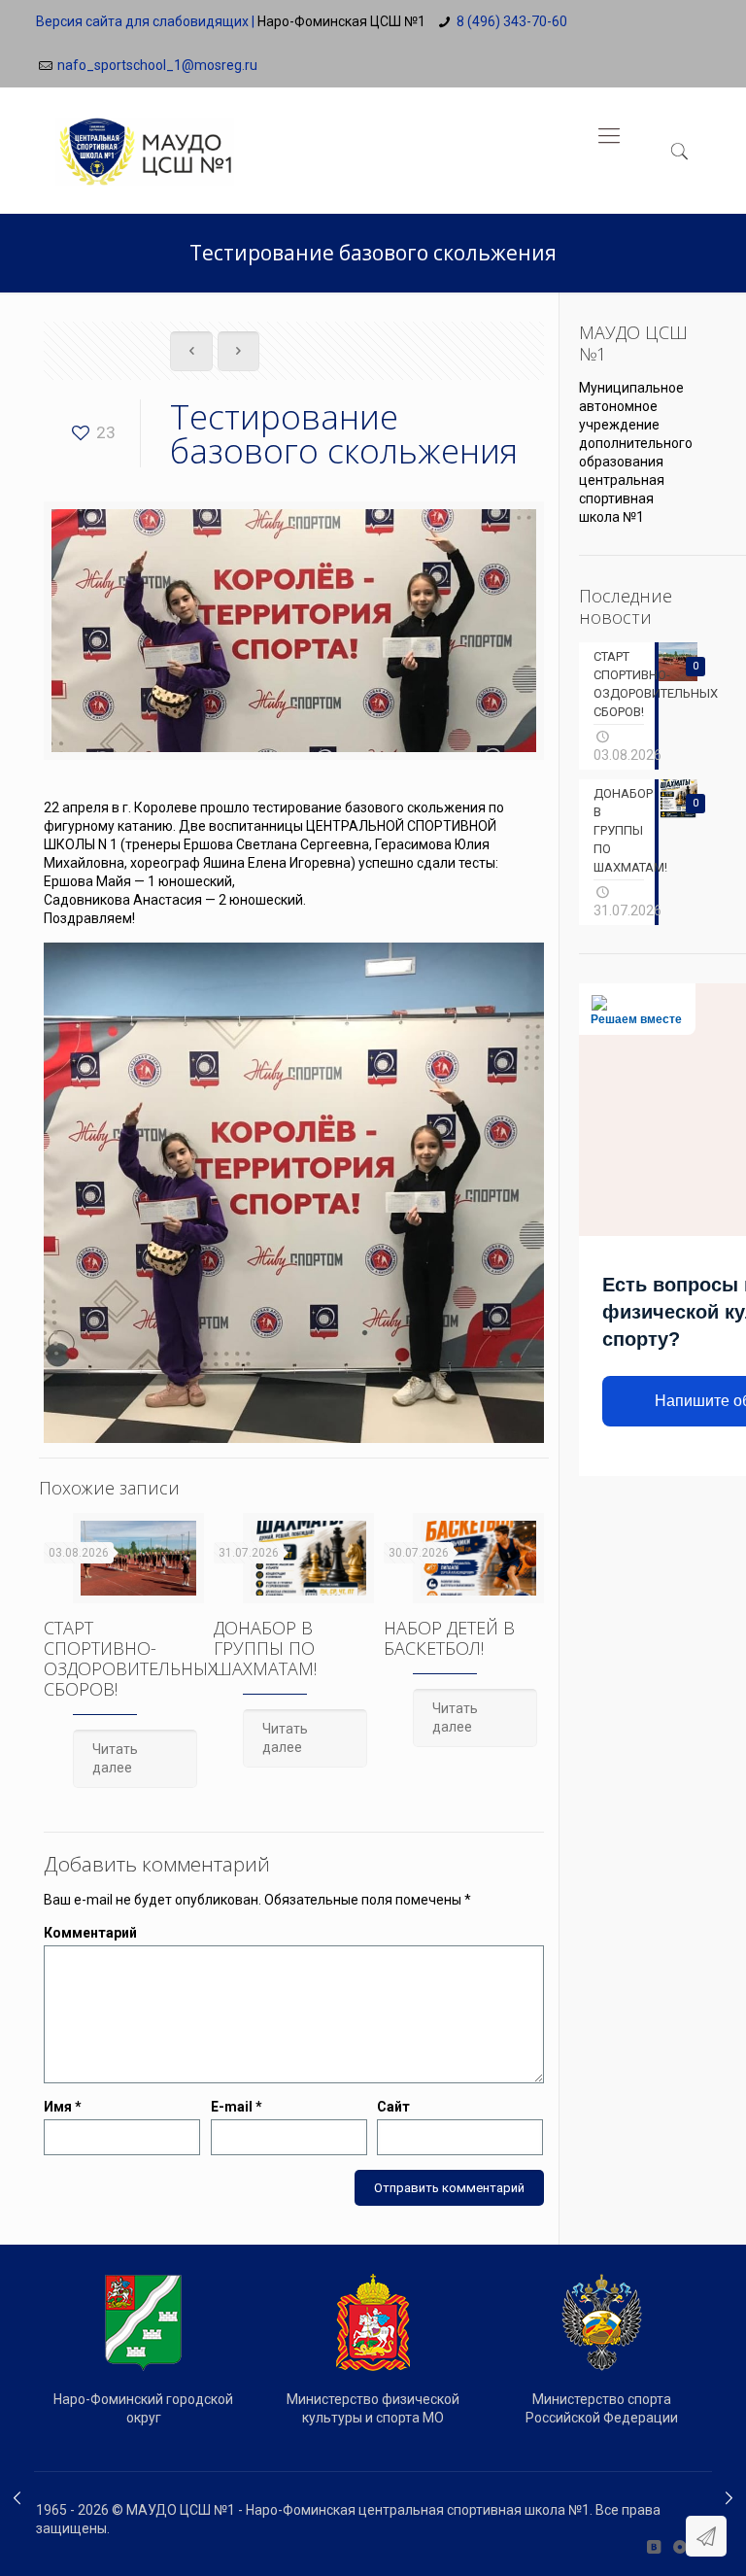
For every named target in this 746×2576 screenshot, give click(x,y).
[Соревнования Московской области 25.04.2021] (729, 2498)
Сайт (393, 2107)
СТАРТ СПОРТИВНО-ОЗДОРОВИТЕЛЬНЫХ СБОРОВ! (131, 1658)
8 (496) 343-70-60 (512, 21)
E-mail (237, 2107)
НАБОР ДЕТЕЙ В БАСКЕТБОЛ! (449, 1638)
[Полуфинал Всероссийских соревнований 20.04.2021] (17, 2498)
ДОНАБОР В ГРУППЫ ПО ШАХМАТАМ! (265, 1648)
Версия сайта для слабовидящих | (145, 21)
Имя (63, 2107)
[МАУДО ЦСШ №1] (145, 136)
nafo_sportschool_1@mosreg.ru (157, 65)
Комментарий (90, 1933)
